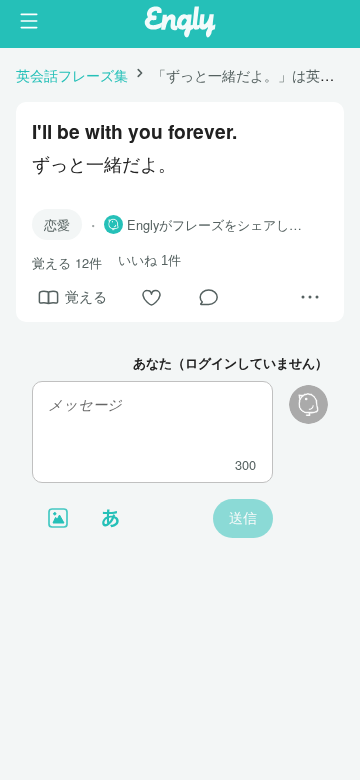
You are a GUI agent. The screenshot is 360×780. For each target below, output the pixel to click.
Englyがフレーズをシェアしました (219, 225)
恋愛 (57, 224)
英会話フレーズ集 (72, 74)
